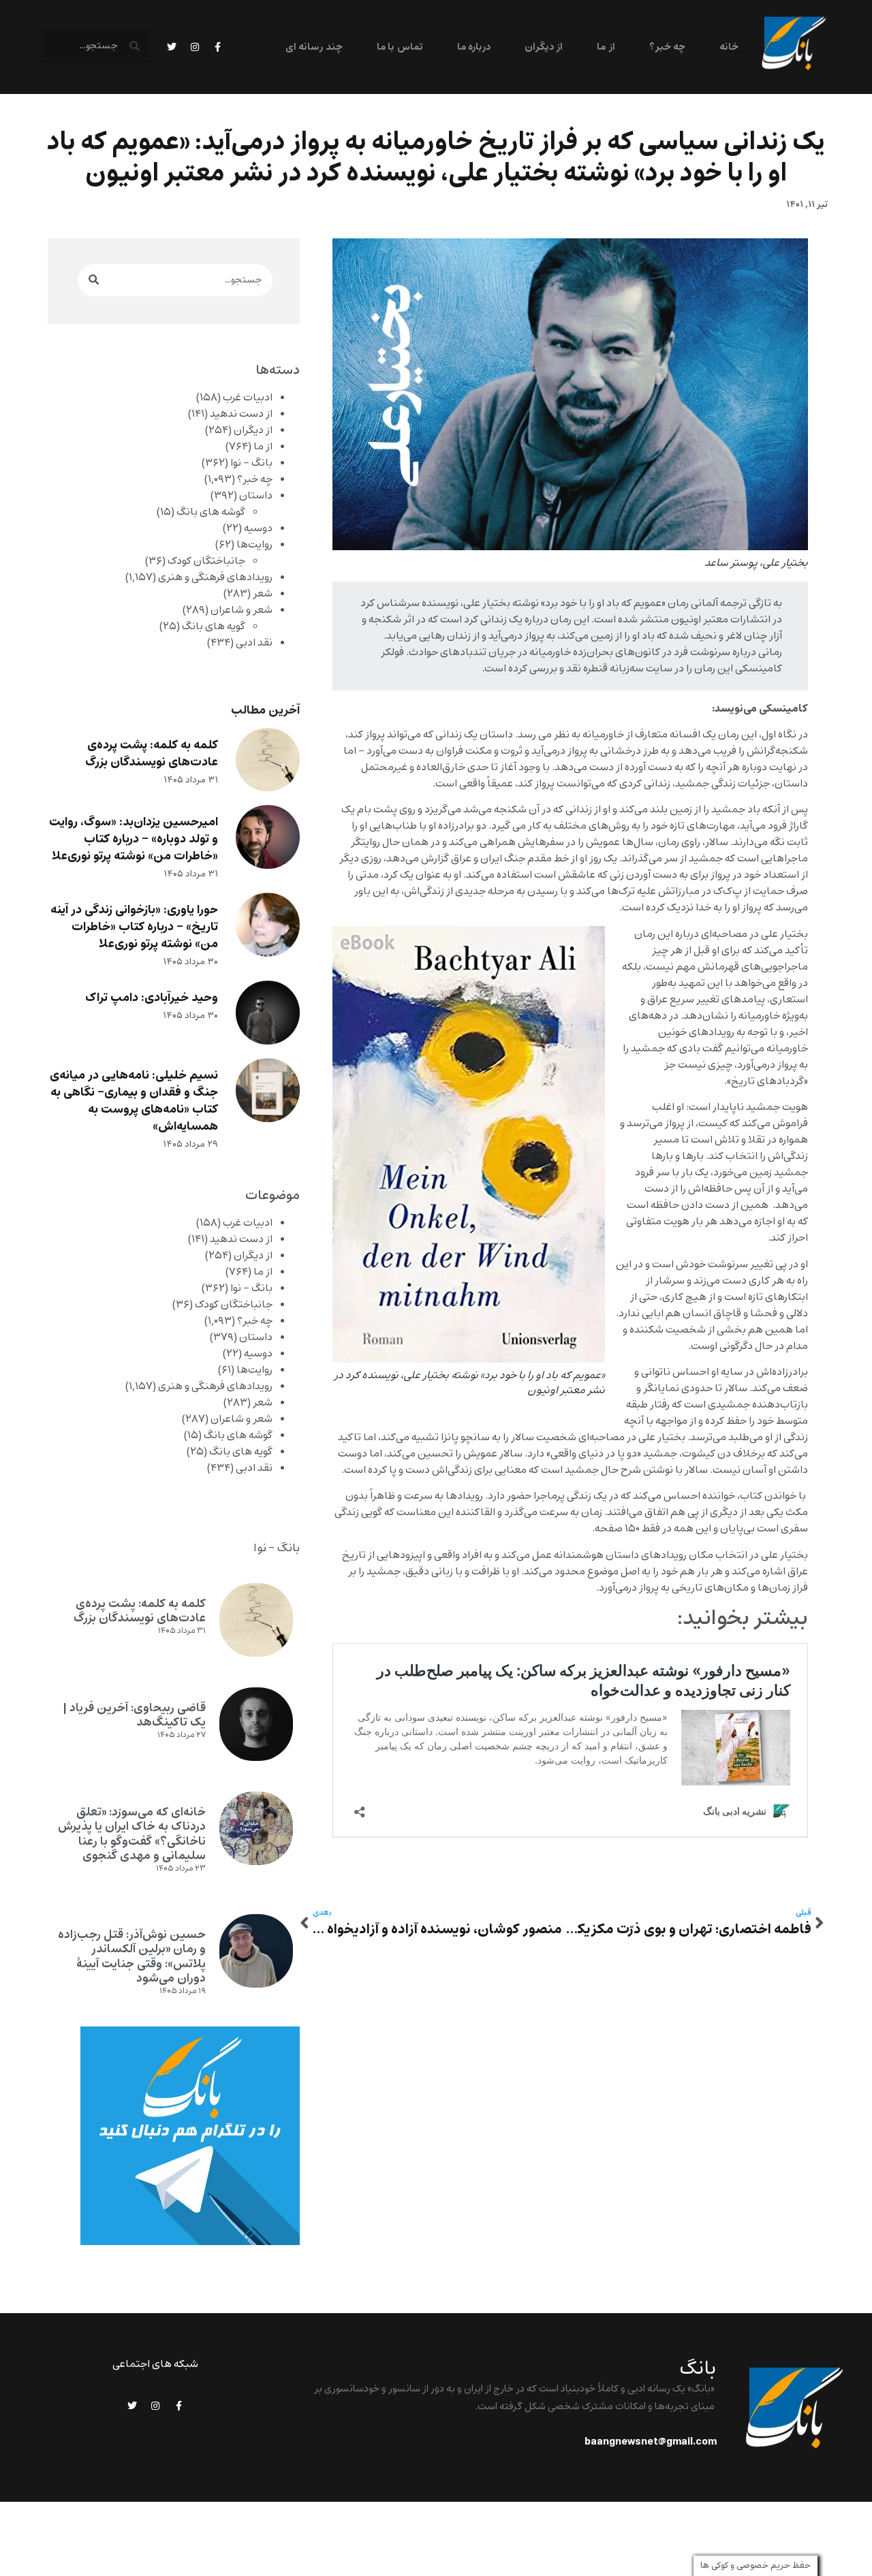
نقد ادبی (254, 643)
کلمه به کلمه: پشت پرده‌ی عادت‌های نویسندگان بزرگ (152, 754)
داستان (256, 496)
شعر (263, 594)
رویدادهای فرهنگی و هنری (215, 577)
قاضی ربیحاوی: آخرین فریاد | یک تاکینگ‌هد (134, 1715)
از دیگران (544, 47)
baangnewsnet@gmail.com (651, 2442)
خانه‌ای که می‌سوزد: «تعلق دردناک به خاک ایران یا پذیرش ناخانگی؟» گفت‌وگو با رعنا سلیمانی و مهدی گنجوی (132, 1834)
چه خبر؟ (667, 47)
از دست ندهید (241, 414)
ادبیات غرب (248, 398)
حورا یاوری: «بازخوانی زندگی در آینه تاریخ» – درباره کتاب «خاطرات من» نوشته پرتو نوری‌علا (134, 927)
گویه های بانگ (214, 626)
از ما (606, 47)
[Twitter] (172, 47)
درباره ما (474, 47)
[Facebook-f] (218, 47)
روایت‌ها (254, 545)
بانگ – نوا (251, 463)
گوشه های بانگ (211, 512)
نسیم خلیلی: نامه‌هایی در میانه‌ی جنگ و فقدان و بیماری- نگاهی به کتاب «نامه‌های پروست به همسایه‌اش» (134, 1101)
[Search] (94, 280)
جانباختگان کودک (206, 561)
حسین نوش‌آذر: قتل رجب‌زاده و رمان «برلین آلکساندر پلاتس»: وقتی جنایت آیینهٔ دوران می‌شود (132, 1957)
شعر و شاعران (242, 610)
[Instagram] (195, 47)
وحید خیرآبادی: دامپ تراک (152, 998)
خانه (729, 47)
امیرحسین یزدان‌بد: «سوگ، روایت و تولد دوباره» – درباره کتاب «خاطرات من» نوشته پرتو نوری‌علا (134, 839)
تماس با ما (400, 47)
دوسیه (258, 528)
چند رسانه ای (314, 47)
